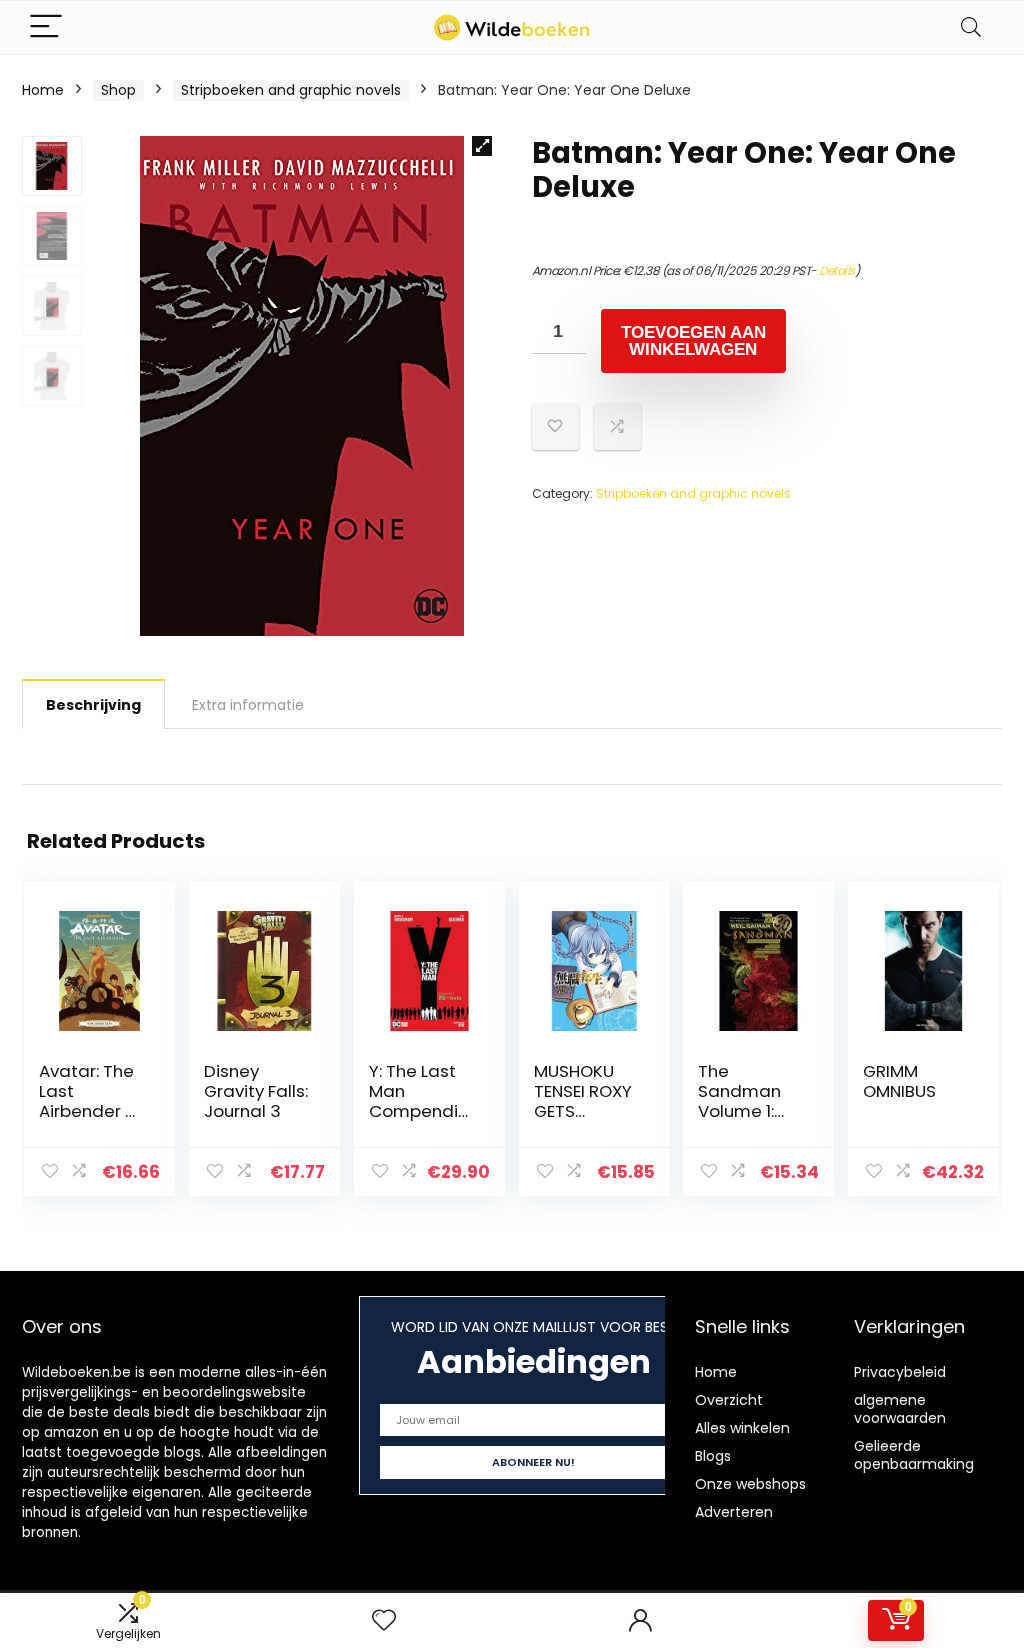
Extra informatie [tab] (248, 705)
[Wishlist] (384, 1620)
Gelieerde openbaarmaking (914, 1455)
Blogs (713, 1456)
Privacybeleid (900, 1372)
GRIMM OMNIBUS (899, 1081)
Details (837, 270)
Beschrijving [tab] (93, 705)
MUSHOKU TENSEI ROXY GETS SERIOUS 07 (583, 1101)
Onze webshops (750, 1484)
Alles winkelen (742, 1428)
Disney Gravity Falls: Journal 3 (256, 1091)
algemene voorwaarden (900, 1409)
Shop (118, 90)
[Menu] (46, 27)
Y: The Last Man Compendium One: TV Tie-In (418, 1111)
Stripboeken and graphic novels (291, 90)
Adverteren (734, 1512)
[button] (482, 146)
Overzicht (729, 1400)
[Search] (971, 27)
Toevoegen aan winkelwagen (693, 341)
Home (43, 90)
